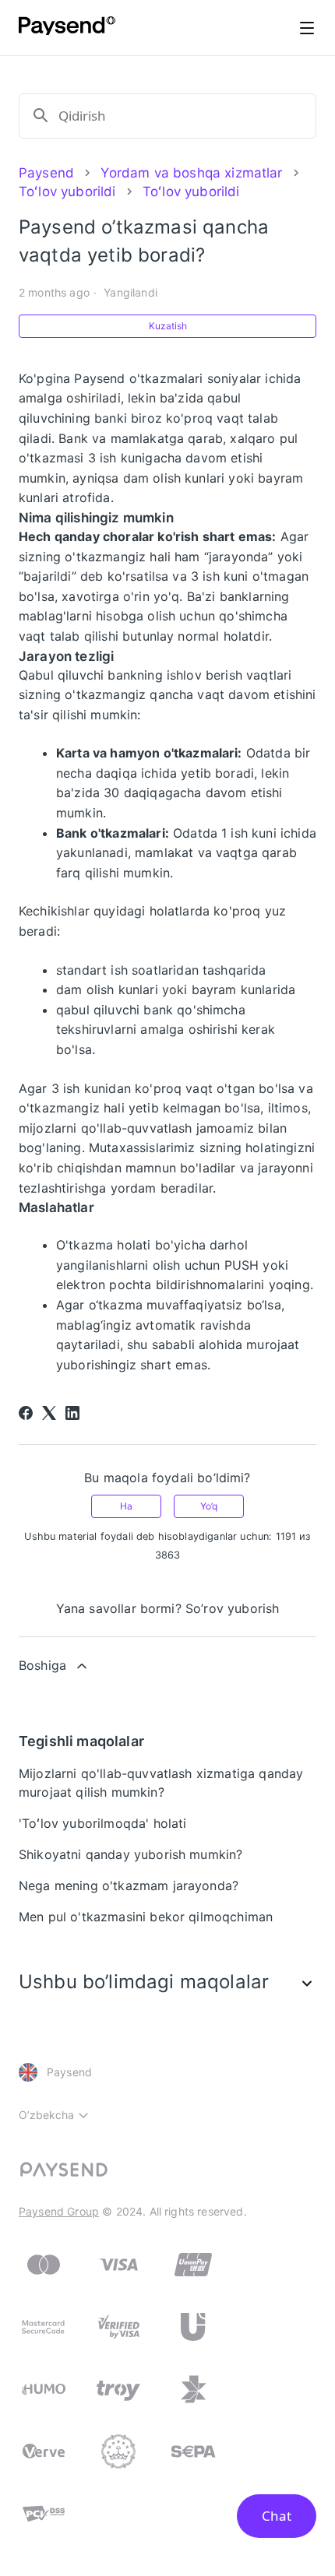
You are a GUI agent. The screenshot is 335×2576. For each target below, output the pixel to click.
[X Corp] (49, 1413)
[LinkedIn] (72, 1413)
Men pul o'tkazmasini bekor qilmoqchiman (146, 1917)
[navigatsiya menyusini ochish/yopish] (307, 28)
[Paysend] (67, 28)
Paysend (46, 173)
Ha (126, 1506)
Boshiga (42, 1665)
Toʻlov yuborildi (67, 192)
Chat (277, 2516)
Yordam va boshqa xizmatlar (191, 173)
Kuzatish (168, 326)
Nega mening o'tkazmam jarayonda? (129, 1885)
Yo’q (209, 1506)
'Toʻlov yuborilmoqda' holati (102, 1823)
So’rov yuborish (232, 1608)
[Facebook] (26, 1413)
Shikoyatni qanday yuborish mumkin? (130, 1854)
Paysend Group (59, 2211)
